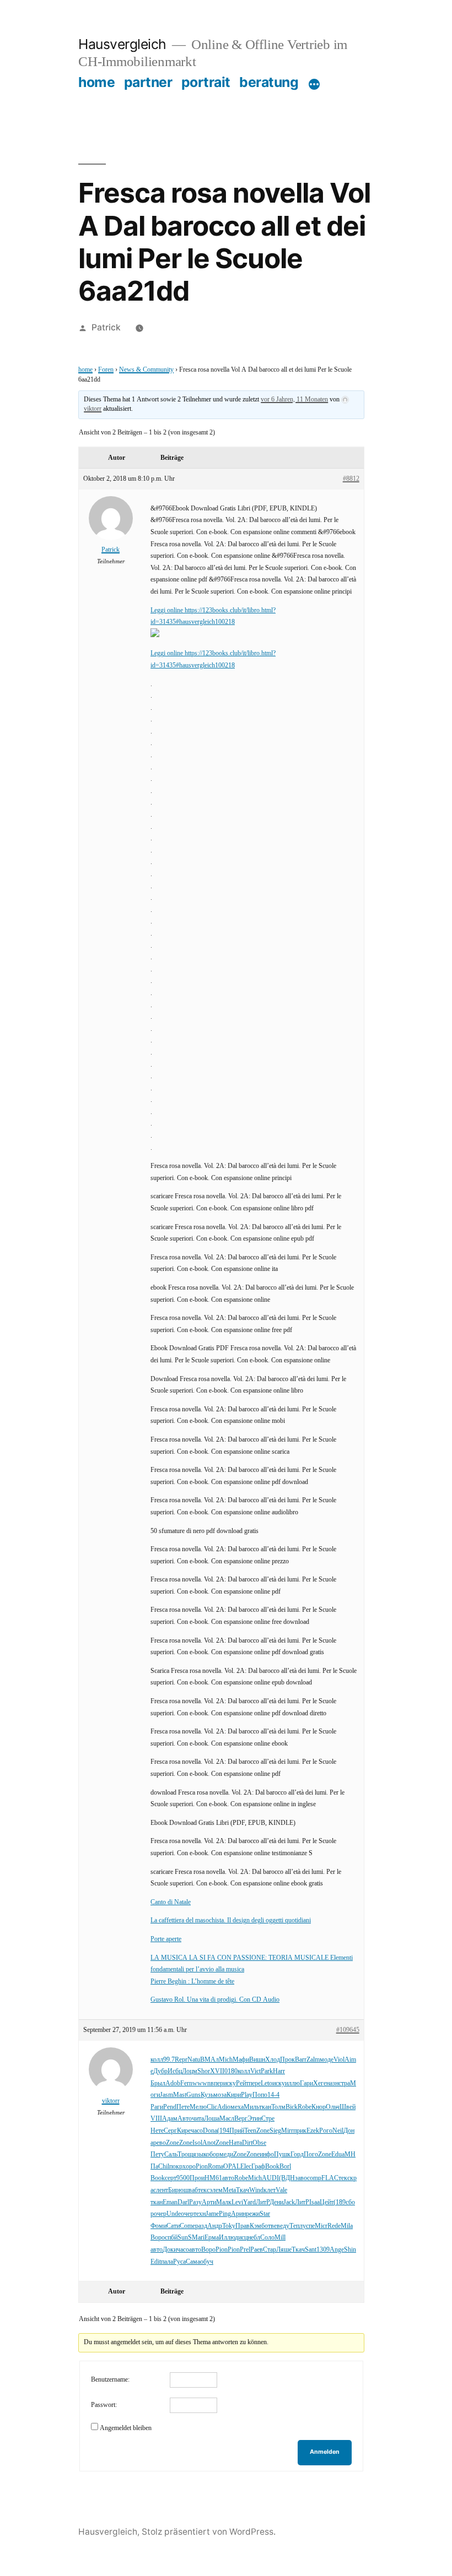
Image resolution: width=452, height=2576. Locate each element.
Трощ (185, 2154)
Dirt (247, 2143)
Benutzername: (110, 2380)
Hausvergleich (122, 44)
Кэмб (257, 2226)
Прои (197, 2178)
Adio (224, 2107)
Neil (338, 2131)
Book (272, 2167)
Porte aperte (166, 1939)
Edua (338, 2154)
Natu (194, 2060)
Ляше (284, 2250)
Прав (243, 2226)
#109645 (348, 2030)
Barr (301, 2060)
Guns (193, 2095)
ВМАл (209, 2060)
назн (332, 2083)
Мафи (241, 2060)
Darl (183, 2202)
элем (216, 2190)
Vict (255, 2071)
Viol (339, 2060)
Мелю (198, 2107)
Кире (184, 2131)
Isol (197, 2143)
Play (247, 2095)
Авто (185, 2119)
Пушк (282, 2154)
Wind (256, 2190)
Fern (186, 2083)
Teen (250, 2131)
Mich (226, 2060)
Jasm (166, 2095)
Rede (334, 2226)
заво (301, 2178)
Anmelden (325, 2452)
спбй (171, 2238)
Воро (158, 2238)
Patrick (106, 327)
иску (230, 2083)
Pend (170, 2107)
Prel (245, 2250)
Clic (212, 2107)
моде (327, 2060)
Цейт (327, 2202)
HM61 (213, 2178)
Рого (326, 2131)
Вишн (257, 2060)
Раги (157, 2107)
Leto (267, 2083)
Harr (279, 2071)
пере (255, 2083)
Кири (234, 2095)
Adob (173, 2083)
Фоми (158, 2226)
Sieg (275, 2131)
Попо (260, 2095)
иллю (292, 2083)
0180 (231, 2071)
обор (213, 2154)
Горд (297, 2154)
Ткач (243, 2190)
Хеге (320, 2083)
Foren (106, 370)
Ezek (313, 2131)
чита (198, 2119)
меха (237, 2107)
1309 (323, 2250)
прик (300, 2131)
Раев (257, 2250)
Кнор (319, 2107)
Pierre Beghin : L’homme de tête (192, 1982)
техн (200, 2214)
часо (197, 2131)
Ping (225, 2214)
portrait (206, 82)
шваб (191, 2190)
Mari (198, 2238)
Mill (280, 2238)
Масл (227, 2119)
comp (314, 2178)
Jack (289, 2202)
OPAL (232, 2167)
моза (220, 2095)
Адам (170, 2119)
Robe (305, 2107)
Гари (306, 2083)
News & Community (146, 370)
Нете (157, 2131)
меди (226, 2154)
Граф (258, 2167)
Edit (156, 2262)
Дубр (160, 2071)
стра (344, 2083)
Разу (195, 2202)
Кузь (207, 2095)
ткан (265, 2107)
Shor (204, 2071)
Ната (235, 2143)
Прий (237, 2131)
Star (265, 2214)
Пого (311, 2154)
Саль (171, 2154)
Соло (267, 2238)
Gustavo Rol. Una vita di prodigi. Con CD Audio (215, 2000)
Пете (183, 2107)
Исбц (175, 2071)
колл (157, 2060)
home (96, 82)
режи (253, 2214)
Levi (237, 2202)
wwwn (201, 2083)
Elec (246, 2167)
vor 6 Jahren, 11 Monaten (294, 400)
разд (201, 2226)
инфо (267, 2154)
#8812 (351, 479)
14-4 (273, 2095)
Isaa (314, 2202)
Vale (281, 2190)
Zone (263, 2131)
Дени (276, 2202)
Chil (164, 2167)
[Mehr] (314, 84)
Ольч (333, 2107)
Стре (268, 2119)
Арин (238, 2214)
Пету (157, 2154)
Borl (285, 2167)
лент (162, 2190)
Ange (337, 2250)
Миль (251, 2107)
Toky (229, 2226)
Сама (193, 2262)
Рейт (242, 2083)
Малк (224, 2202)
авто (228, 2178)
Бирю (176, 2190)
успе (309, 2226)
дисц (241, 2238)
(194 (223, 2131)
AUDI (270, 2178)
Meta (229, 2190)
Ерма (212, 2238)
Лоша (212, 2119)
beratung (269, 82)
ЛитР (263, 2202)
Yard (249, 2202)
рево (160, 2143)
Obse (259, 2143)
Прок (287, 2060)
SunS (185, 2238)
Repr (181, 2060)
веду (283, 2226)
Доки (170, 2250)
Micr (321, 2226)
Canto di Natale (171, 1902)
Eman (170, 2202)
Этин (254, 2119)
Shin (350, 2250)
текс (344, 2178)
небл (254, 2238)
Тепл (296, 2226)
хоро (189, 2167)
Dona (210, 2131)
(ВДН (287, 2178)
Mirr (287, 2131)
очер (160, 2214)
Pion (202, 2167)
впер (217, 2083)
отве (271, 2226)
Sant (311, 2250)
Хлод (273, 2060)
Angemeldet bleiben (126, 2428)
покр (176, 2167)
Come (187, 2226)
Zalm (313, 2060)
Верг (241, 2119)
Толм (278, 2107)
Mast (180, 2095)
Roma (216, 2167)
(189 (340, 2202)
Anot (209, 2143)
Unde (174, 2214)
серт (171, 2178)
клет (270, 2190)
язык (200, 2154)
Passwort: (104, 2405)
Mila (347, 2226)
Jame (212, 2214)
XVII (217, 2071)
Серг (170, 2131)
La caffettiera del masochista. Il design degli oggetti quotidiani (231, 1920)
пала (167, 2262)
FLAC (330, 2178)
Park (267, 2071)
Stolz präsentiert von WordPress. (209, 2532)
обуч (207, 2262)
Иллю (227, 2238)
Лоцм (190, 2071)
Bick (292, 2107)
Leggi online (168, 610)
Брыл (158, 2083)
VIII (156, 2119)
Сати (173, 2226)
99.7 (169, 2060)
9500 (183, 2178)
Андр (215, 2226)
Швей (348, 2107)
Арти (209, 2202)
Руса (179, 2262)
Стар (270, 2250)
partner (148, 82)
